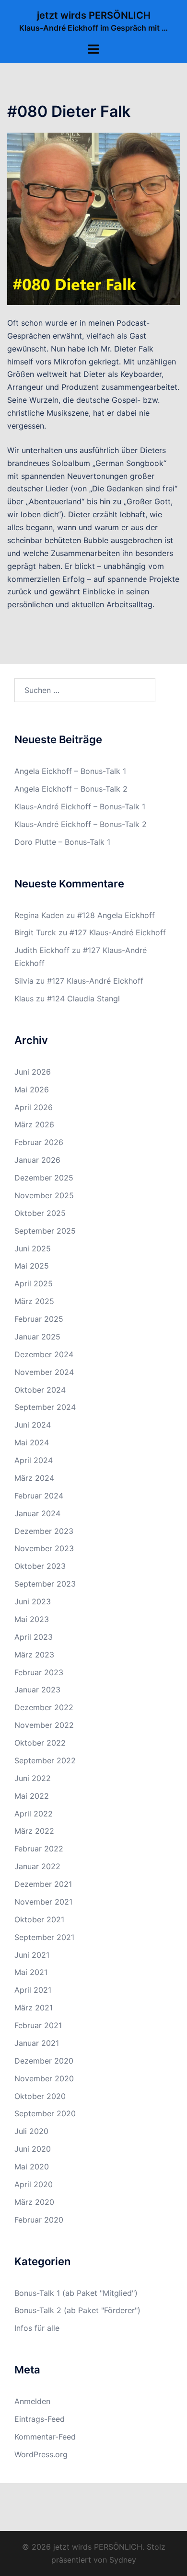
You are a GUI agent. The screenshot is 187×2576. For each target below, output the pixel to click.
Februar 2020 (39, 2220)
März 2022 (34, 1831)
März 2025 (34, 1301)
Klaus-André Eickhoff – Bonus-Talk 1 (80, 806)
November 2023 (44, 1548)
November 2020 (44, 2078)
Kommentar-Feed (45, 2437)
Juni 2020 (33, 2149)
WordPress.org (41, 2454)
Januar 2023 (37, 1690)
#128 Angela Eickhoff (116, 915)
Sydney (123, 2560)
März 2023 (34, 1655)
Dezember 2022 (44, 1707)
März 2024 (34, 1478)
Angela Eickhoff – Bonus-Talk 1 (70, 771)
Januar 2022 (37, 1866)
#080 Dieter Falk (69, 111)
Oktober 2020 (40, 2096)
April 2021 (33, 1990)
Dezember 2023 (44, 1531)
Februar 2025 (39, 1319)
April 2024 (34, 1460)
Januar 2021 (37, 2043)
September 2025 (45, 1231)
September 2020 (45, 2113)
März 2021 (34, 2008)
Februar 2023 (39, 1672)
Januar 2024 (37, 1513)
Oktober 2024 (40, 1390)
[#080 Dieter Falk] (93, 218)
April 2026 (34, 1107)
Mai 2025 (32, 1266)
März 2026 (34, 1124)
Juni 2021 (32, 1955)
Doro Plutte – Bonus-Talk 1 (62, 842)
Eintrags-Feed (40, 2419)
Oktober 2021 (39, 1919)
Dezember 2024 (44, 1354)
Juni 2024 (33, 1425)
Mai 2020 (32, 2167)
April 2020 (34, 2184)
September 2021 (44, 1937)
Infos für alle (37, 2328)
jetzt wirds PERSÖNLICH (94, 15)
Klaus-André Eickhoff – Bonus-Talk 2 (81, 824)
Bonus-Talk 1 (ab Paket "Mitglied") (76, 2293)
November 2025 (44, 1195)
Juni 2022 (33, 1778)
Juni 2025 (33, 1248)
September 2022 (45, 1760)
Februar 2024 (39, 1496)
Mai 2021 (31, 1972)
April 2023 (34, 1637)
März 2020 (34, 2202)
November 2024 (44, 1372)
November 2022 (44, 1725)
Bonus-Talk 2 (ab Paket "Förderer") (77, 2310)
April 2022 (34, 1814)
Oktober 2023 (40, 1566)
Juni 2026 (33, 1072)
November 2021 (43, 1902)
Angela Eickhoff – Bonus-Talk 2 (71, 789)
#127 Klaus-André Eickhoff (118, 932)
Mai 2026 (32, 1089)
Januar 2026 (37, 1160)
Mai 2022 (32, 1796)
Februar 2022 (39, 1849)
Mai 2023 (32, 1619)
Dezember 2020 (44, 2061)
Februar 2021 (38, 2025)
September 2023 (45, 1584)
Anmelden (32, 2401)
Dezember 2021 (43, 1884)
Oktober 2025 (40, 1213)
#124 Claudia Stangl (83, 999)
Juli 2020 (31, 2131)
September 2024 (45, 1407)
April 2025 (34, 1283)
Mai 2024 (32, 1442)
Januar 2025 (37, 1337)
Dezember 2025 (44, 1178)
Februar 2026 (39, 1142)
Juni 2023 (33, 1601)
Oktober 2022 (40, 1743)
